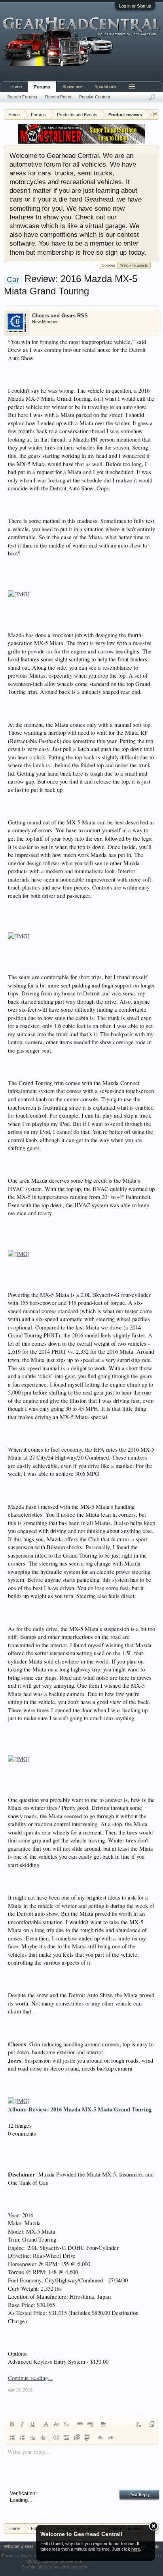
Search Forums (22, 97)
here (136, 2549)
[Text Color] (46, 2424)
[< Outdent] (32, 2438)
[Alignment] (104, 2424)
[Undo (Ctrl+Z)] (100, 2438)
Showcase (73, 86)
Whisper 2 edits (19, 2546)
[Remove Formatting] (138, 2424)
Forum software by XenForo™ (32, 2556)
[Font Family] (66, 2424)
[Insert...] (87, 2438)
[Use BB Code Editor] (152, 2424)
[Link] (80, 2424)
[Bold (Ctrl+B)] (12, 2424)
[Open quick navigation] (154, 114)
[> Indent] (43, 2438)
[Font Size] (56, 2424)
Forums (42, 87)
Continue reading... (30, 2378)
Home (16, 86)
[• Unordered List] (12, 2438)
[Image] (66, 2438)
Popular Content (95, 97)
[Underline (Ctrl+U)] (32, 2424)
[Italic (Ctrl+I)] (22, 2424)
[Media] (77, 2438)
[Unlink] (90, 2424)
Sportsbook (106, 86)
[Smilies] (56, 2438)
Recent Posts (58, 97)
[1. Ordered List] (22, 2438)
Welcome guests (134, 265)
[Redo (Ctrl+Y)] (111, 2438)
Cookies (108, 265)
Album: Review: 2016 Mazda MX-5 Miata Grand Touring (80, 2109)
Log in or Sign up (135, 6)
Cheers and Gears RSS (60, 316)
